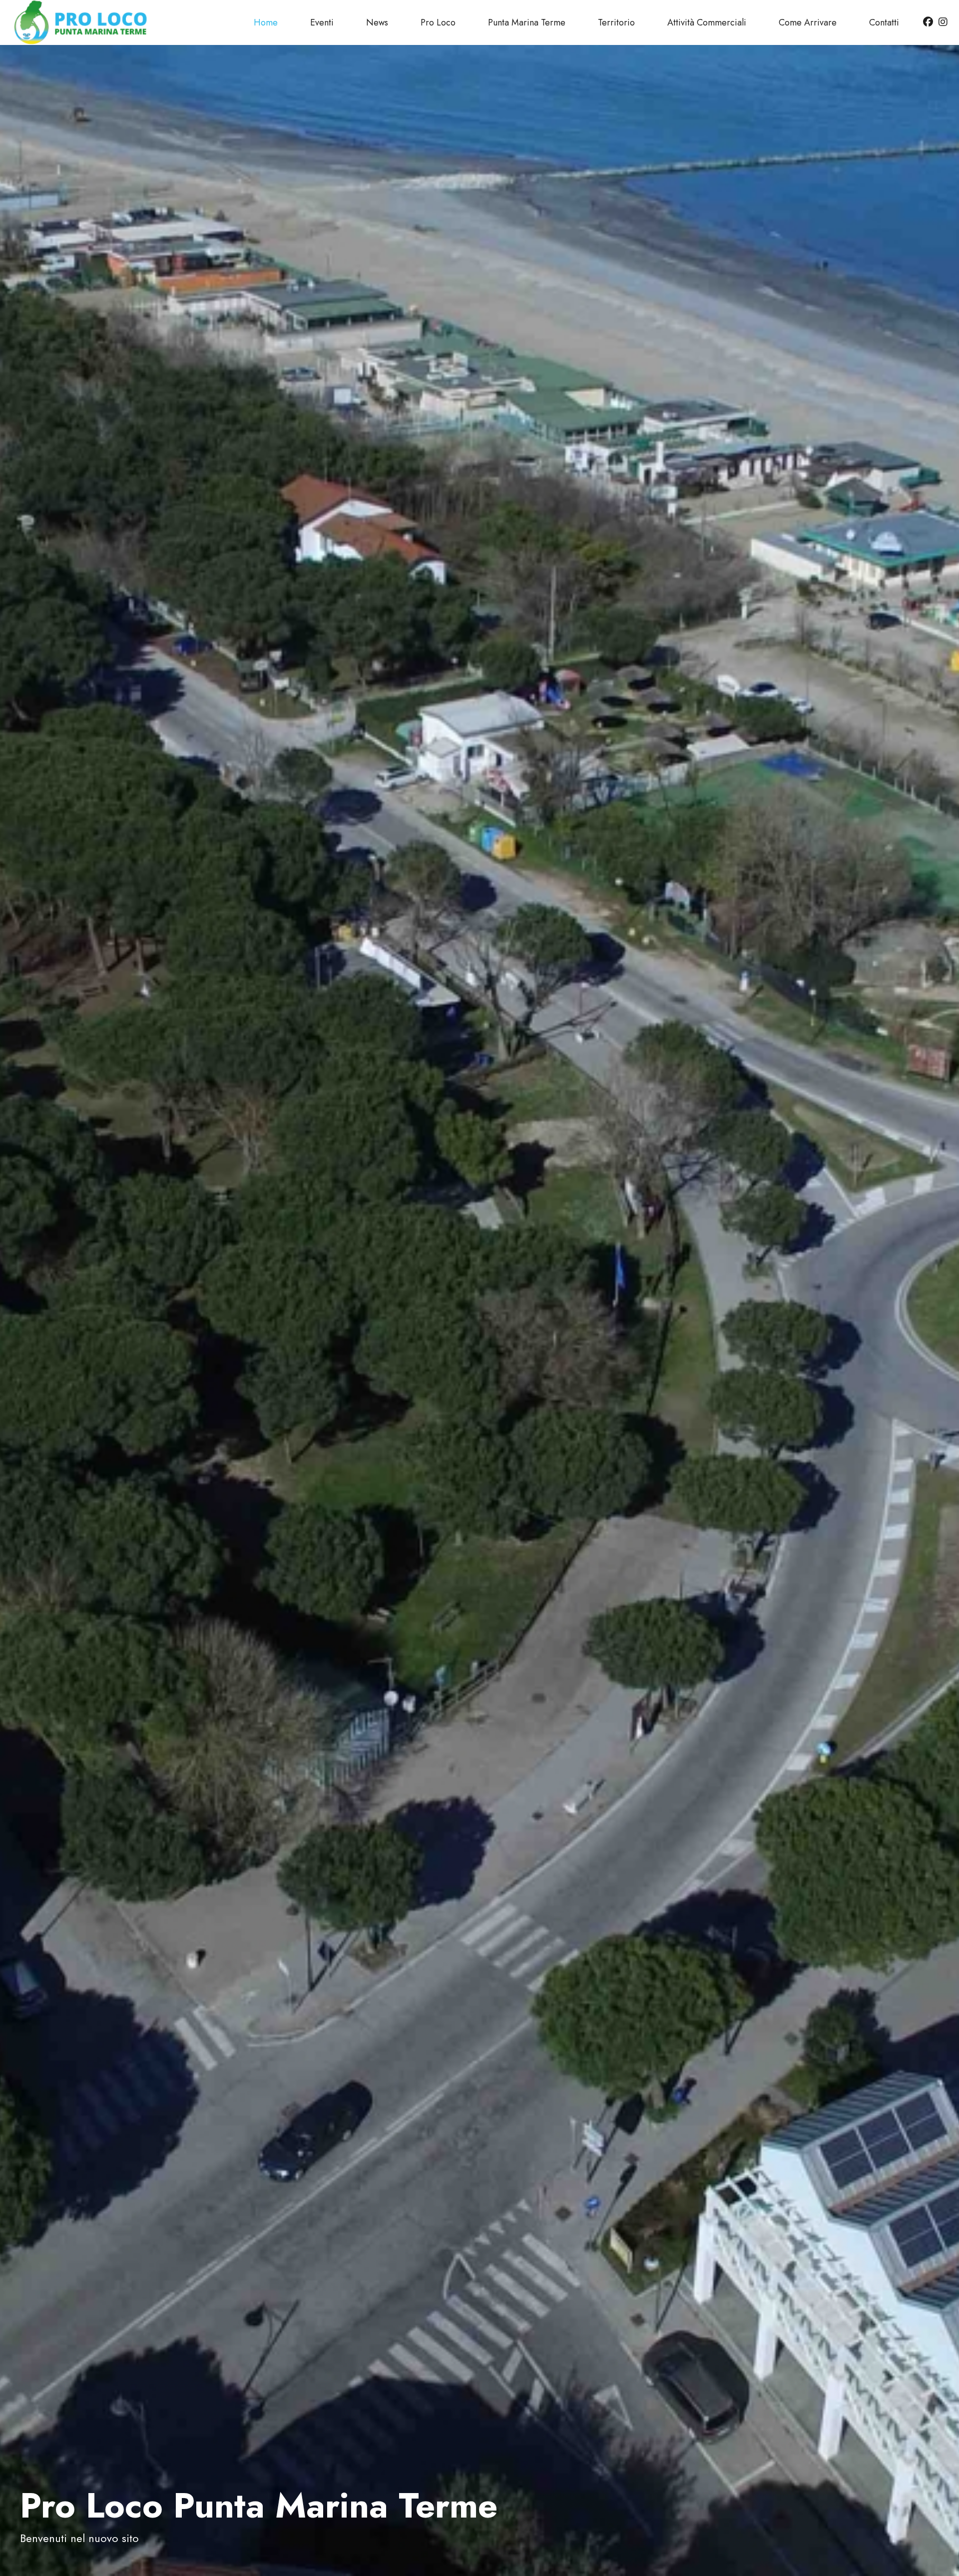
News (377, 22)
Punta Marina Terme (527, 22)
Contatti (884, 22)
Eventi (322, 22)
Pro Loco (438, 22)
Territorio (616, 22)
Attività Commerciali (707, 22)
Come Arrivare (808, 22)
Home (266, 22)
